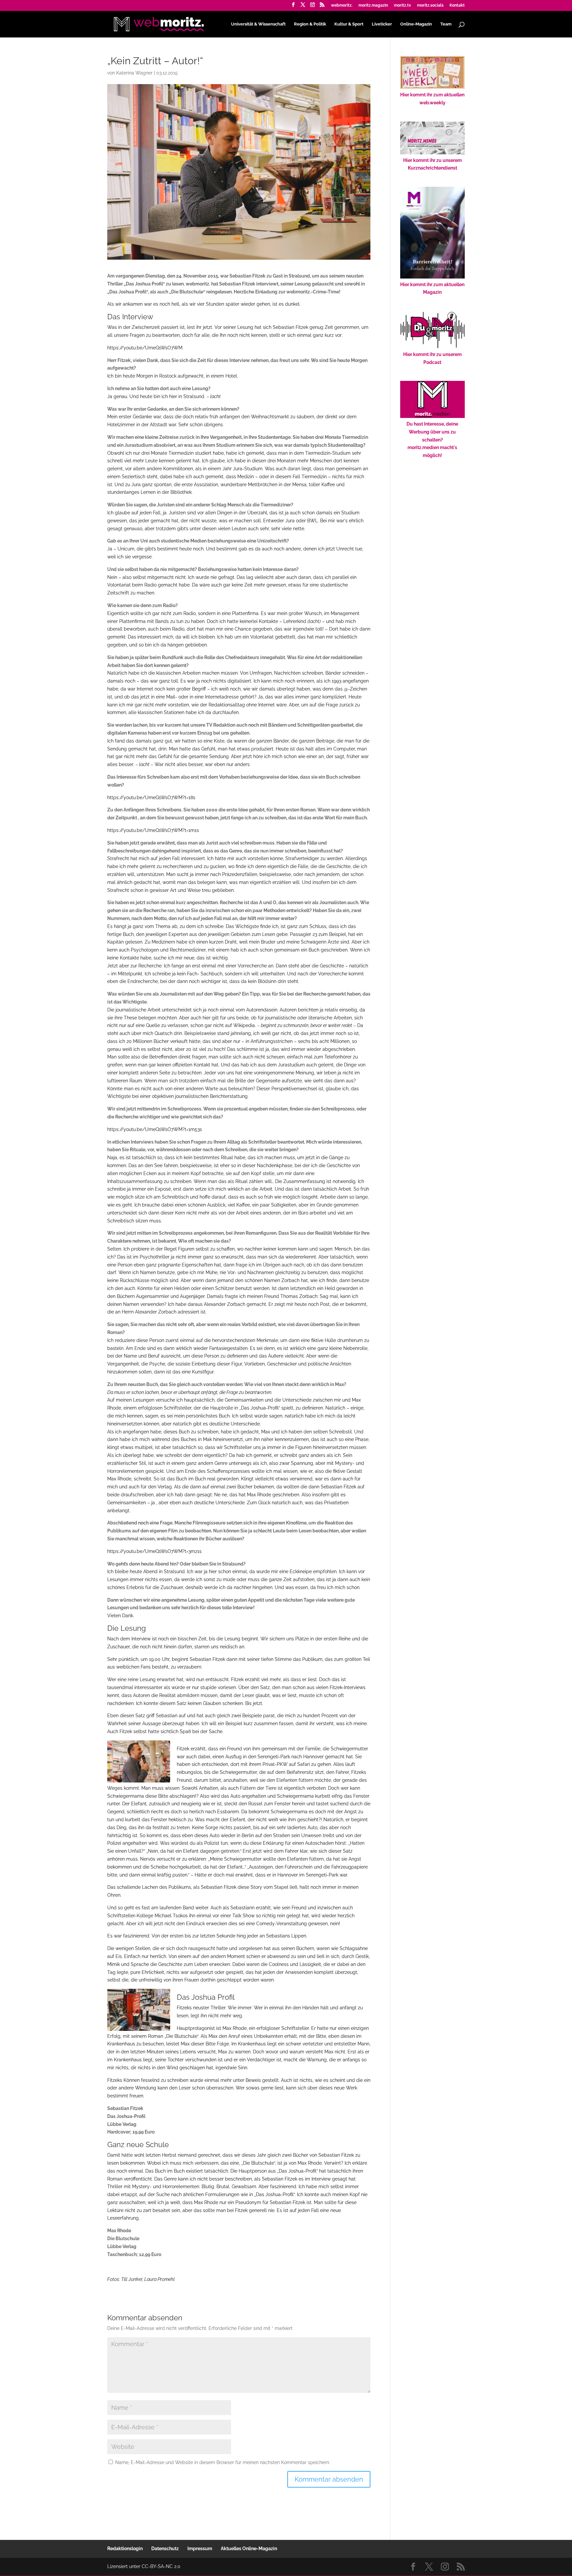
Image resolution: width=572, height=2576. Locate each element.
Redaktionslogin (125, 2549)
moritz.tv (403, 5)
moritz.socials (430, 5)
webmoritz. (342, 5)
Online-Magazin (416, 24)
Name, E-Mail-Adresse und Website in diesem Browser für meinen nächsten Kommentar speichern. (223, 2462)
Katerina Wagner (134, 73)
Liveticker (382, 24)
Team (446, 24)
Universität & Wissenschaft (258, 24)
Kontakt (457, 5)
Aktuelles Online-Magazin (249, 2549)
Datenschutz (165, 2549)
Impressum (200, 2549)
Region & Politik (310, 24)
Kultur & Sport (349, 24)
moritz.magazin (373, 5)
